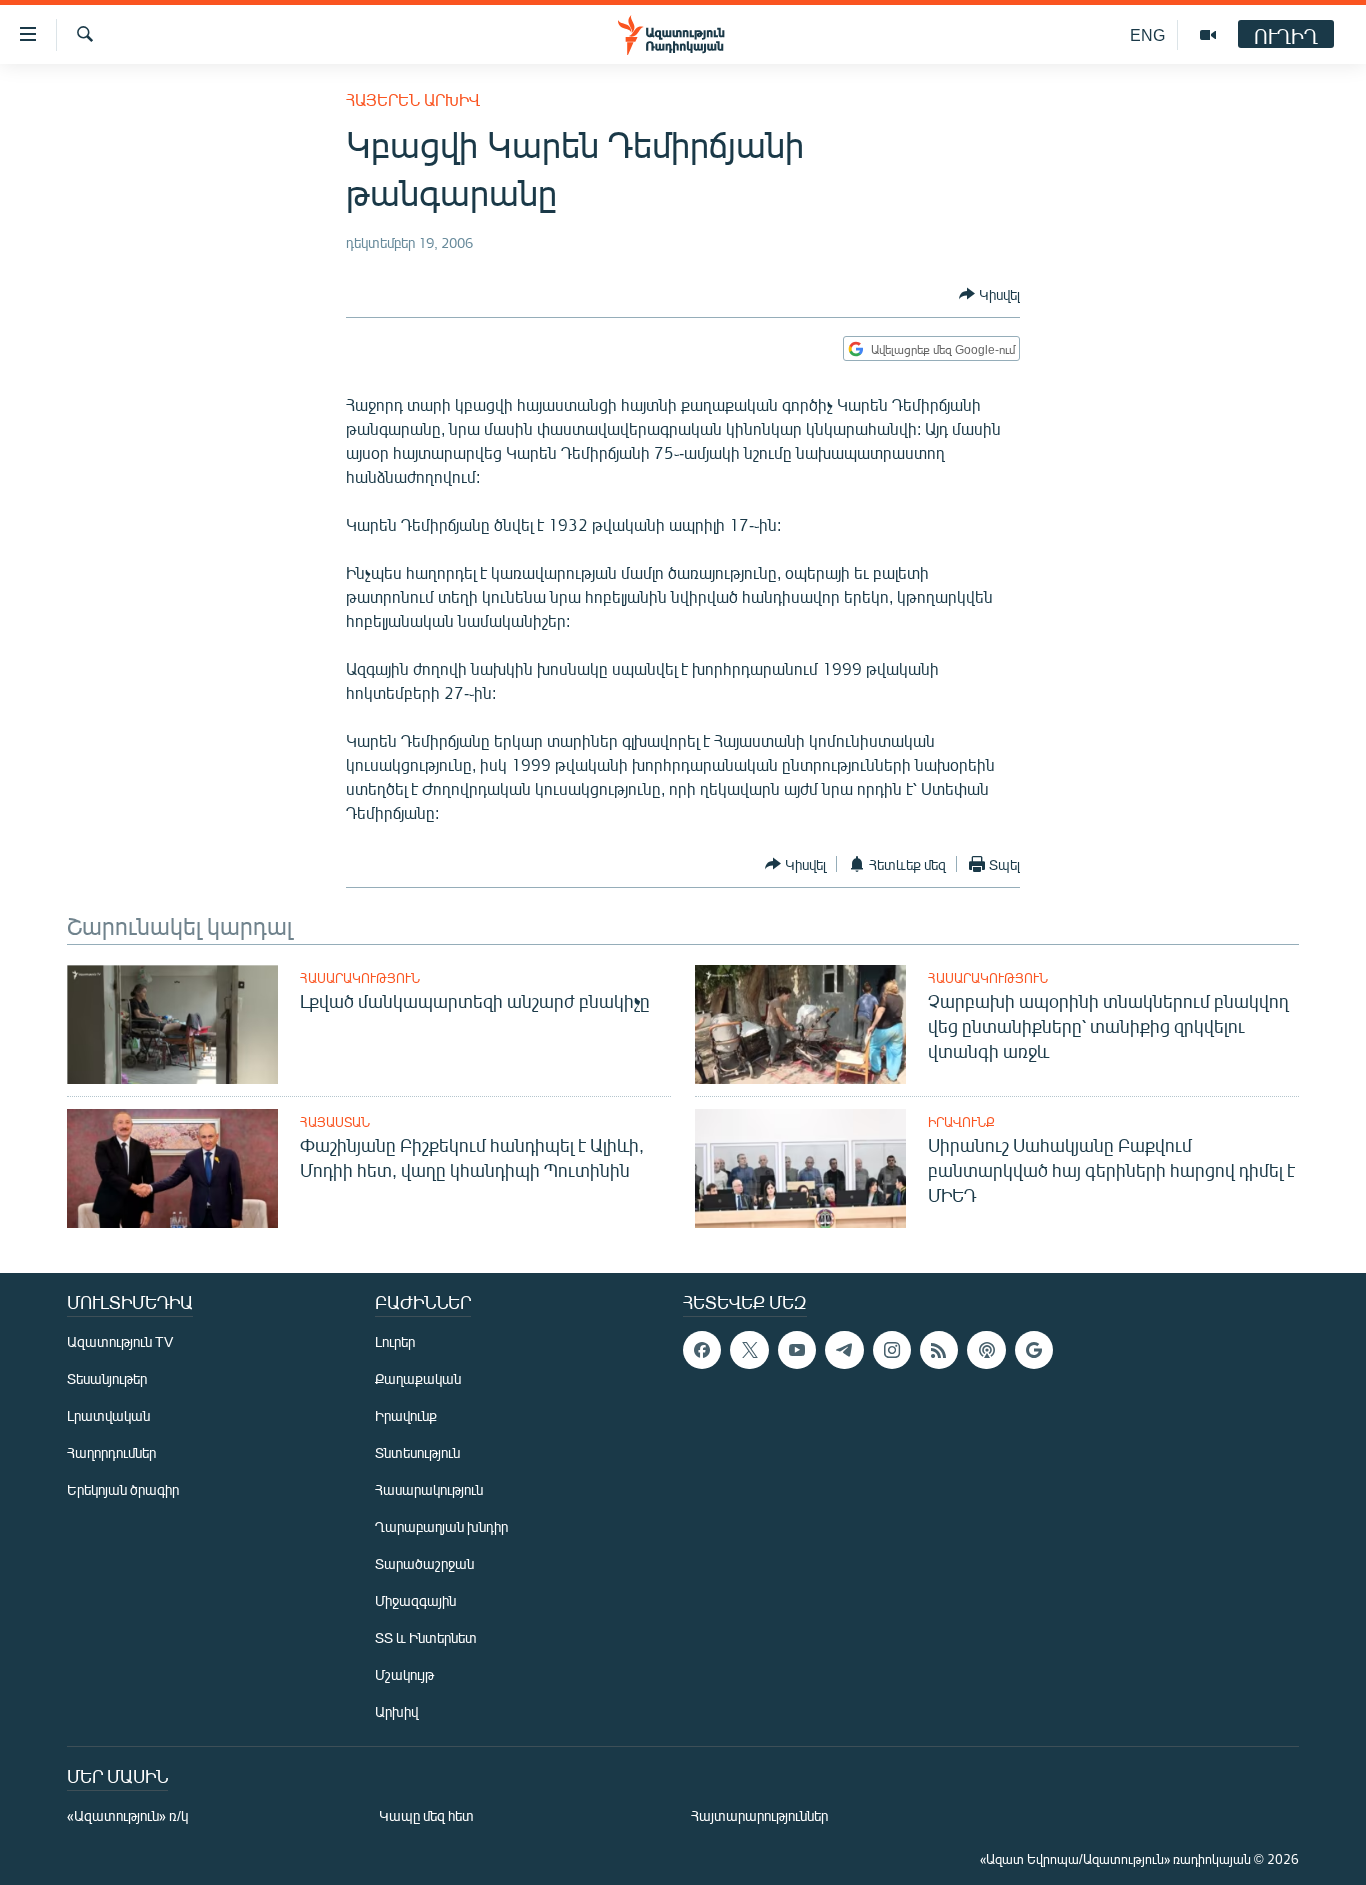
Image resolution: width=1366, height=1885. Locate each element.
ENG (1147, 34)
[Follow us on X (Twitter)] (749, 1350)
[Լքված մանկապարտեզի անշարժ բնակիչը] (172, 1024)
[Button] (989, 294)
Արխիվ (396, 1711)
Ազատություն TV (120, 1341)
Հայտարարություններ (759, 1815)
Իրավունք (961, 1122)
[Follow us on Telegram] (844, 1350)
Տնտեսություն (417, 1452)
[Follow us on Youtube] (797, 1350)
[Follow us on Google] (1034, 1350)
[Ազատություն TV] (1208, 35)
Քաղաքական (418, 1378)
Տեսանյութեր (107, 1378)
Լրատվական (108, 1415)
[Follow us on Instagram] (892, 1350)
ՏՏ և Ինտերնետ (426, 1637)
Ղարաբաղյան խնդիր (441, 1526)
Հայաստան (335, 1122)
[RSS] (939, 1350)
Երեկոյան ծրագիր (123, 1489)
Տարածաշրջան (424, 1563)
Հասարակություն (360, 978)
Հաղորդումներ (111, 1452)
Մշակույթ (404, 1674)
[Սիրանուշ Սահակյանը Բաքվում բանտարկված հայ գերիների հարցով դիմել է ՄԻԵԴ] (800, 1168)
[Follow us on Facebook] (702, 1350)
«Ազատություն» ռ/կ (127, 1815)
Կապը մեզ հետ (426, 1815)
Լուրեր (395, 1341)
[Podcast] (986, 1350)
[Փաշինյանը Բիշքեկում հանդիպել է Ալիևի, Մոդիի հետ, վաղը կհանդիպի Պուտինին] (172, 1168)
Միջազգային (415, 1600)
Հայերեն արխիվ (413, 99)
